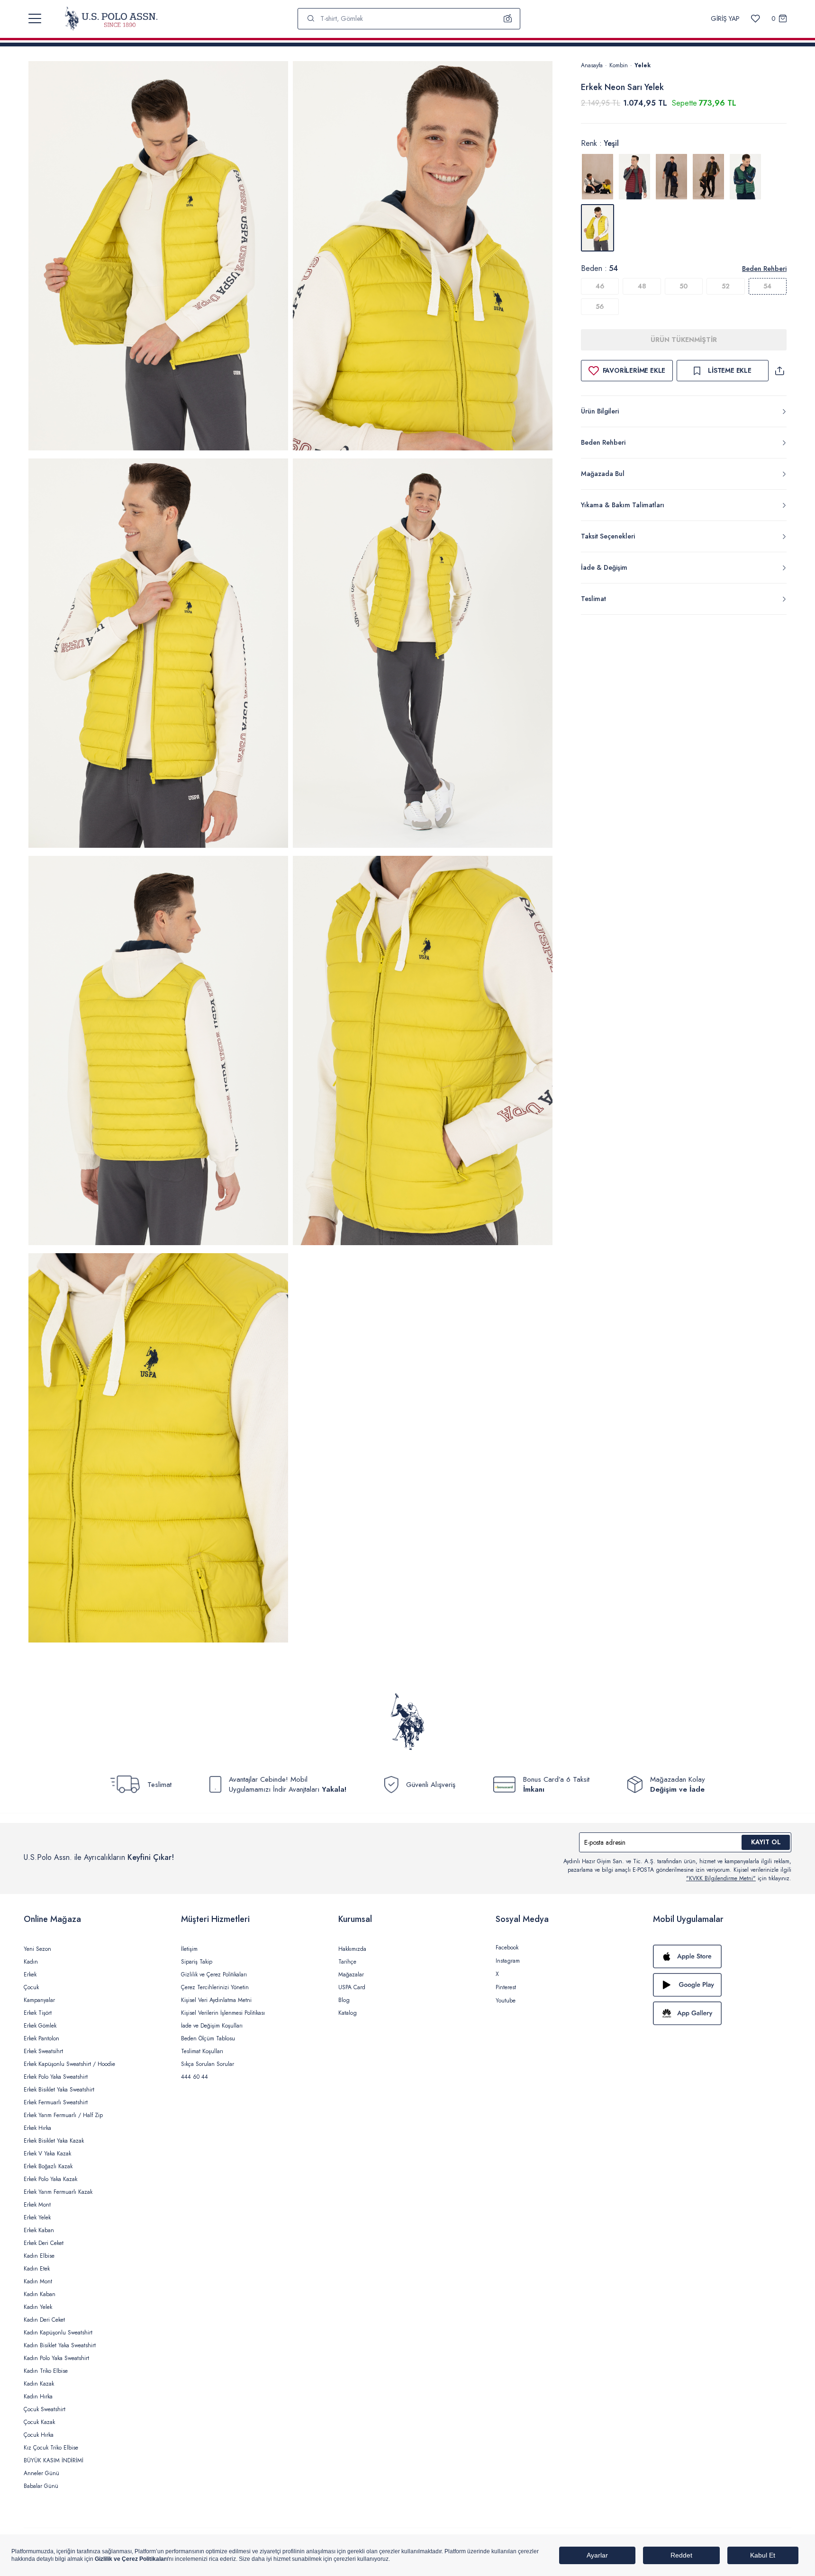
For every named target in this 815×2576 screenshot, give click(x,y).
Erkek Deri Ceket (44, 2243)
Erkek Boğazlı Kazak (48, 2166)
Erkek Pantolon (41, 2038)
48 (642, 286)
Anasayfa (592, 65)
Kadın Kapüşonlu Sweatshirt (58, 2333)
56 (600, 306)
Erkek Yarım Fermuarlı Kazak (58, 2192)
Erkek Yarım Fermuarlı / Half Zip (63, 2115)
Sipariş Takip (197, 1962)
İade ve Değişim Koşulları (212, 2026)
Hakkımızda (352, 1949)
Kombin (619, 65)
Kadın (31, 1962)
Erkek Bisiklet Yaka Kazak (54, 2141)
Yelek (643, 65)
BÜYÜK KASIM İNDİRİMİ (54, 2460)
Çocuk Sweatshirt (45, 2409)
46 (600, 286)
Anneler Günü (41, 2473)
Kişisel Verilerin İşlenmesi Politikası (223, 2013)
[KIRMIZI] (634, 177)
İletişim (189, 1949)
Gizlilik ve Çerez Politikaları (214, 1975)
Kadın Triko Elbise (46, 2371)
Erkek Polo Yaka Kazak (50, 2179)
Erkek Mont (37, 2205)
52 (726, 286)
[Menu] (35, 18)
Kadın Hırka (38, 2396)
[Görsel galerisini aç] (158, 257)
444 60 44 (195, 2077)
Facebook (507, 1948)
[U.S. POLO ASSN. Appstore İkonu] (722, 1957)
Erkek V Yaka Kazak (47, 2154)
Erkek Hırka (37, 2128)
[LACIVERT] (671, 177)
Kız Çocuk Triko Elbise (51, 2448)
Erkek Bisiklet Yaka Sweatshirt (59, 2090)
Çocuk (31, 1987)
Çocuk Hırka (39, 2435)
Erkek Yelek (37, 2217)
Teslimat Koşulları (202, 2051)
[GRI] (598, 177)
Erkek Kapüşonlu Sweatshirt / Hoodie (69, 2064)
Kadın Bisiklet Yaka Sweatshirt (60, 2345)
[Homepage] (111, 18)
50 (684, 286)
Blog (344, 2000)
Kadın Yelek (38, 2307)
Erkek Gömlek (40, 2026)
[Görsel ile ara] (508, 18)
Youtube (506, 2001)
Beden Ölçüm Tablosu (208, 2038)
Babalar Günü (41, 2486)
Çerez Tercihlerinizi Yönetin (215, 1987)
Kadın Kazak (39, 2384)
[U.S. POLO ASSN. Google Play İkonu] (722, 1985)
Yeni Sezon (37, 1949)
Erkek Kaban (39, 2230)
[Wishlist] (756, 19)
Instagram (508, 1961)
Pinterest (506, 1987)
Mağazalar (351, 1975)
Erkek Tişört (38, 2013)
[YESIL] (745, 177)
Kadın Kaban (40, 2294)
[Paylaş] (779, 371)
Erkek (30, 1975)
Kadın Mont (38, 2281)
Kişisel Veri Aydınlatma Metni (216, 2000)
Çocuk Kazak (39, 2422)
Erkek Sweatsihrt (43, 2051)
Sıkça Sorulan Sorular (208, 2064)
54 (767, 286)
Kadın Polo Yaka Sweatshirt (56, 2358)
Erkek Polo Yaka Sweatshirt (56, 2077)
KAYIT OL (766, 1842)
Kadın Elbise (39, 2256)
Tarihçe (347, 1962)
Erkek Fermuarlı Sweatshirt (56, 2102)
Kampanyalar (39, 2000)
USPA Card (352, 1987)
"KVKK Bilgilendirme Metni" (721, 1878)
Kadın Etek (37, 2269)
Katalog (348, 2013)
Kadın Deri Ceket (44, 2320)
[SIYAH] (708, 177)
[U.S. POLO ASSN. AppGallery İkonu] (722, 2013)
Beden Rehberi (764, 269)
